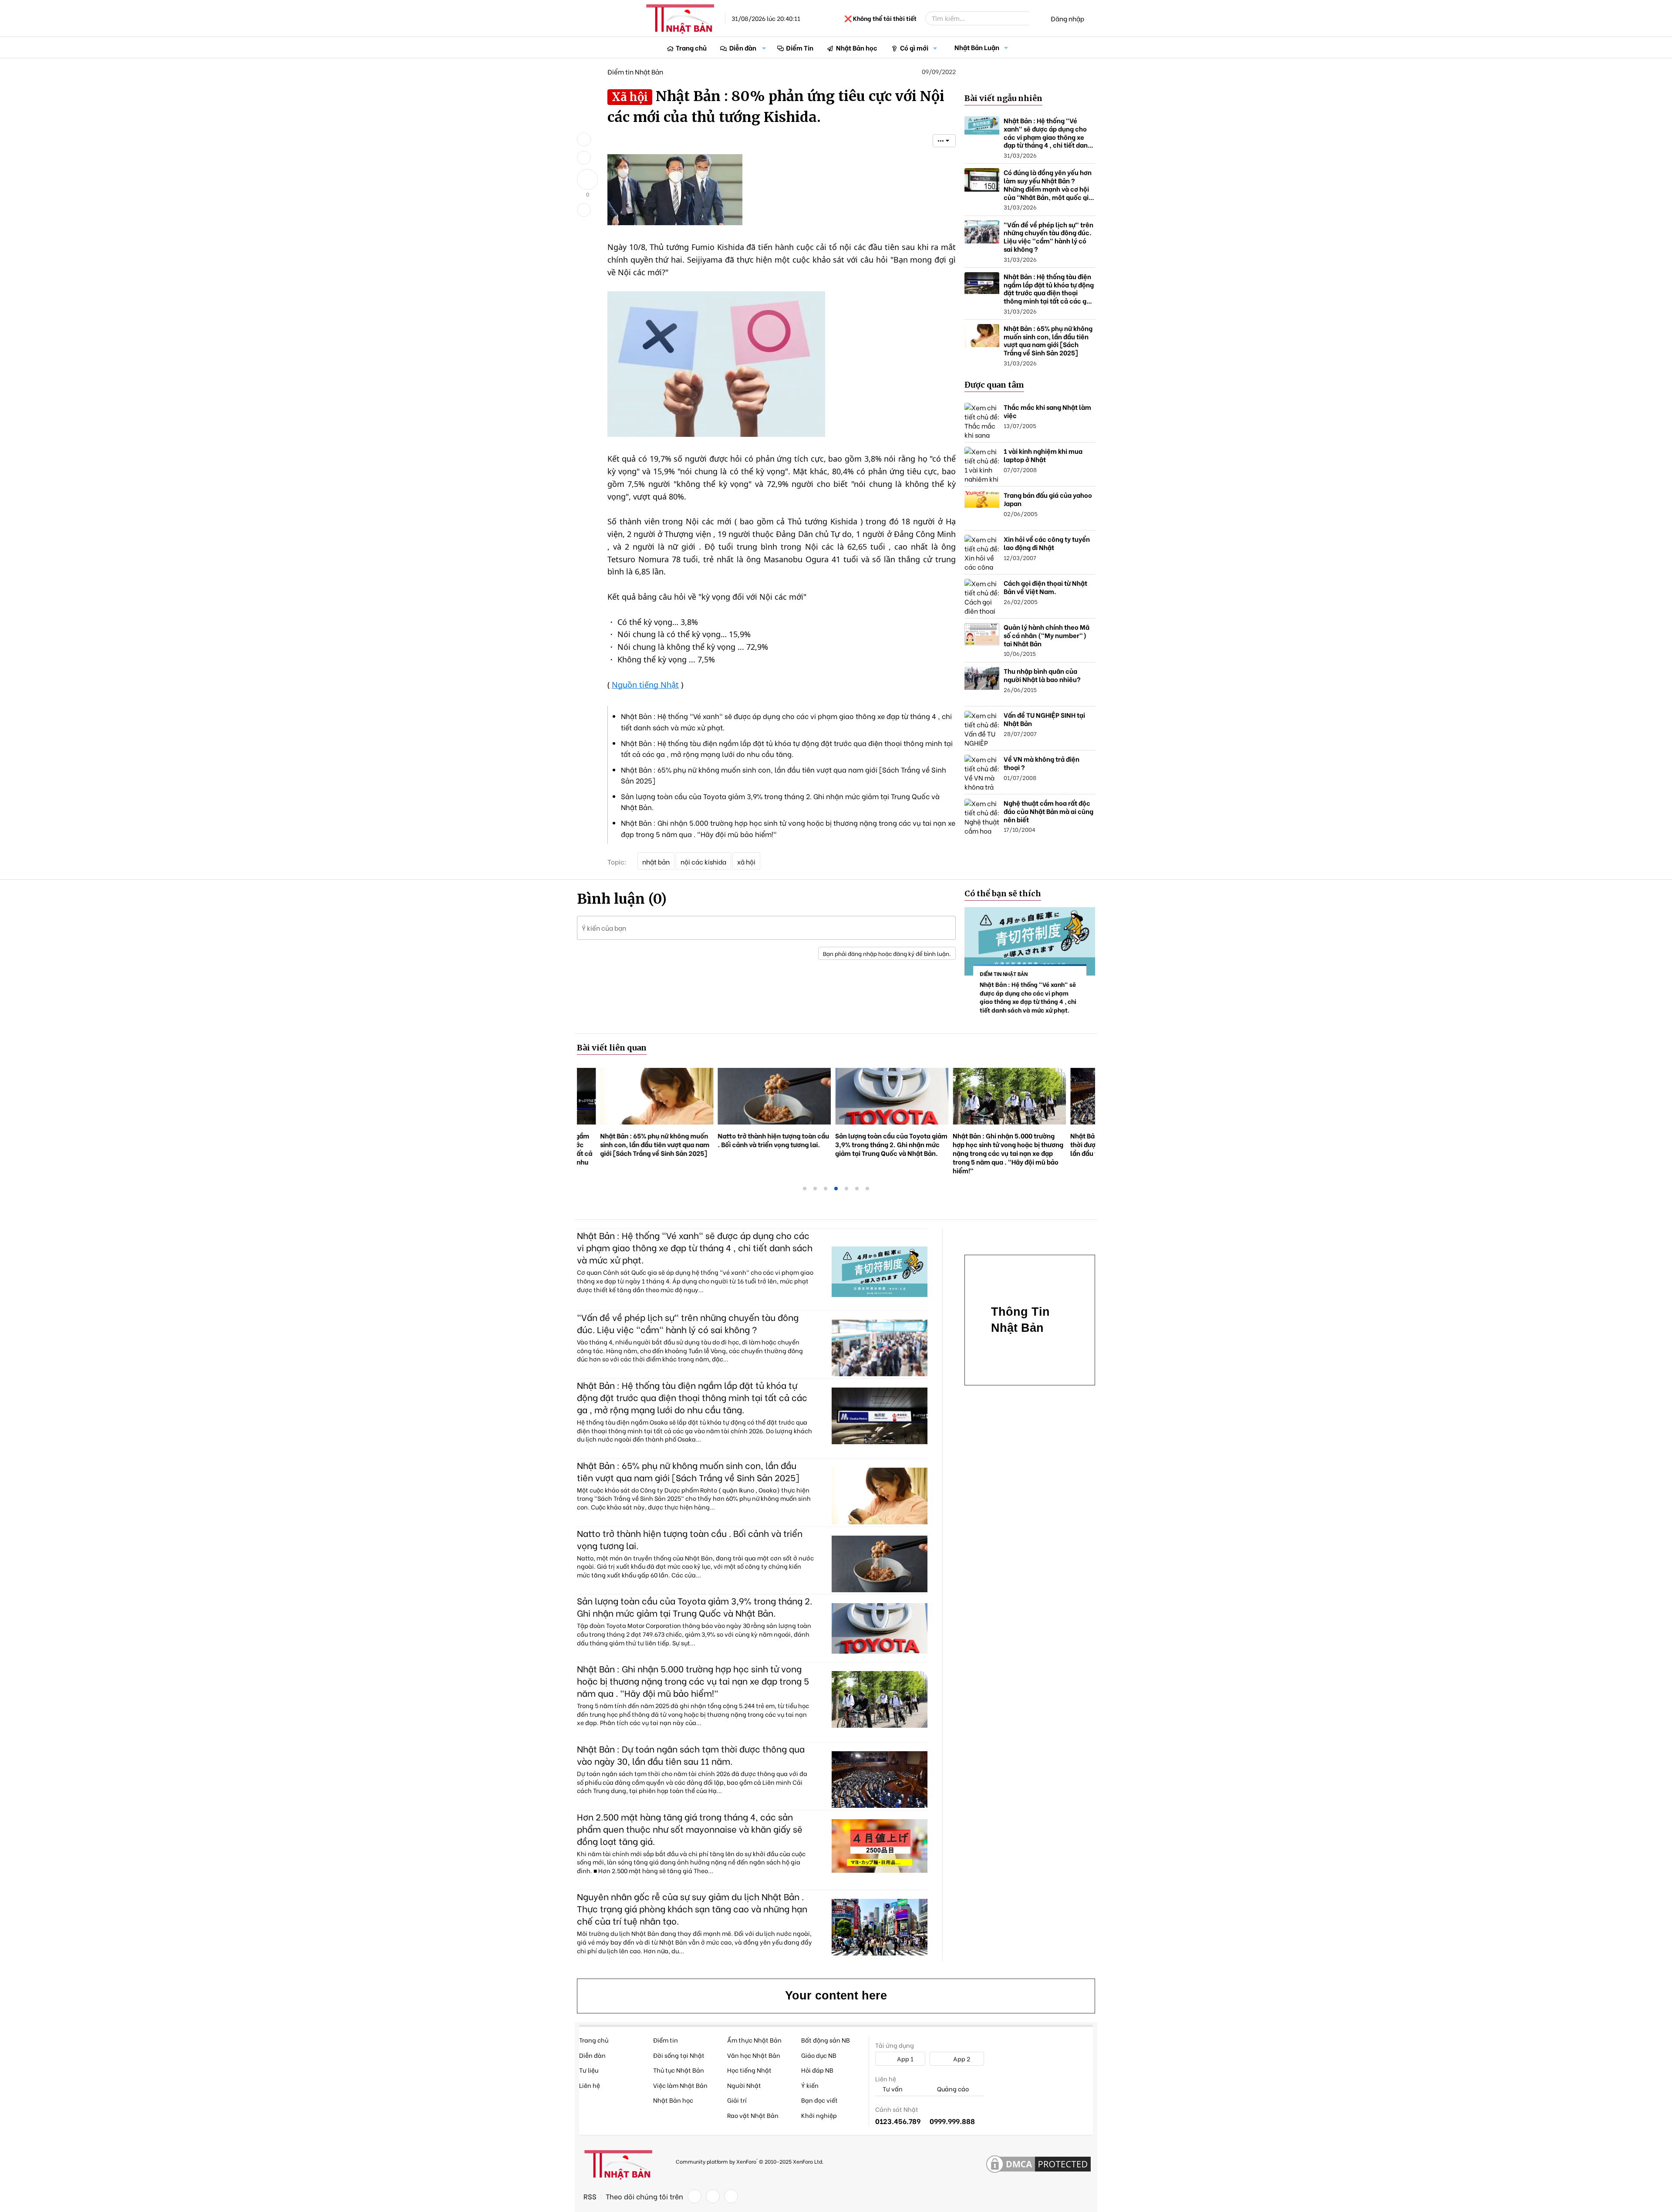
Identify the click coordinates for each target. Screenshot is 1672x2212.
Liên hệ (590, 2085)
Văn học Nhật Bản (754, 2055)
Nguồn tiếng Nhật (645, 685)
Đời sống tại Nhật (679, 2055)
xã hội (746, 861)
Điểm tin (666, 2040)
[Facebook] (694, 2196)
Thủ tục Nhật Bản (679, 2070)
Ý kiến (810, 2085)
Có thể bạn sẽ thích (1003, 893)
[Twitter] (713, 2196)
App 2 (961, 2058)
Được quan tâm (994, 385)
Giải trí (737, 2100)
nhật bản (656, 861)
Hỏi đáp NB (817, 2070)
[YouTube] (731, 2196)
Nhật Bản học (857, 47)
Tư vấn (892, 2089)
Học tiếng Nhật (749, 2070)
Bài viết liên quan (612, 1048)
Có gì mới (914, 47)
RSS (590, 2196)
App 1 (905, 2058)
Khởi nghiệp (819, 2115)
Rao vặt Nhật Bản (753, 2115)
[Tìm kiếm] (1035, 18)
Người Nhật (744, 2085)
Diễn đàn (743, 47)
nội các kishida (703, 861)
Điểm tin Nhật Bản (635, 71)
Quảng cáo (952, 2089)
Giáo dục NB (819, 2055)
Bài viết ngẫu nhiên (1003, 98)
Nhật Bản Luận (977, 47)
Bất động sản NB (826, 2040)
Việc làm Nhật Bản (680, 2085)
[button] (764, 48)
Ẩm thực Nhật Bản (754, 2040)
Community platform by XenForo (750, 2161)
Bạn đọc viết (819, 2100)
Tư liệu (589, 2070)
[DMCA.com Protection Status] (1038, 2165)
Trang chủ (691, 47)
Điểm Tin (800, 47)
